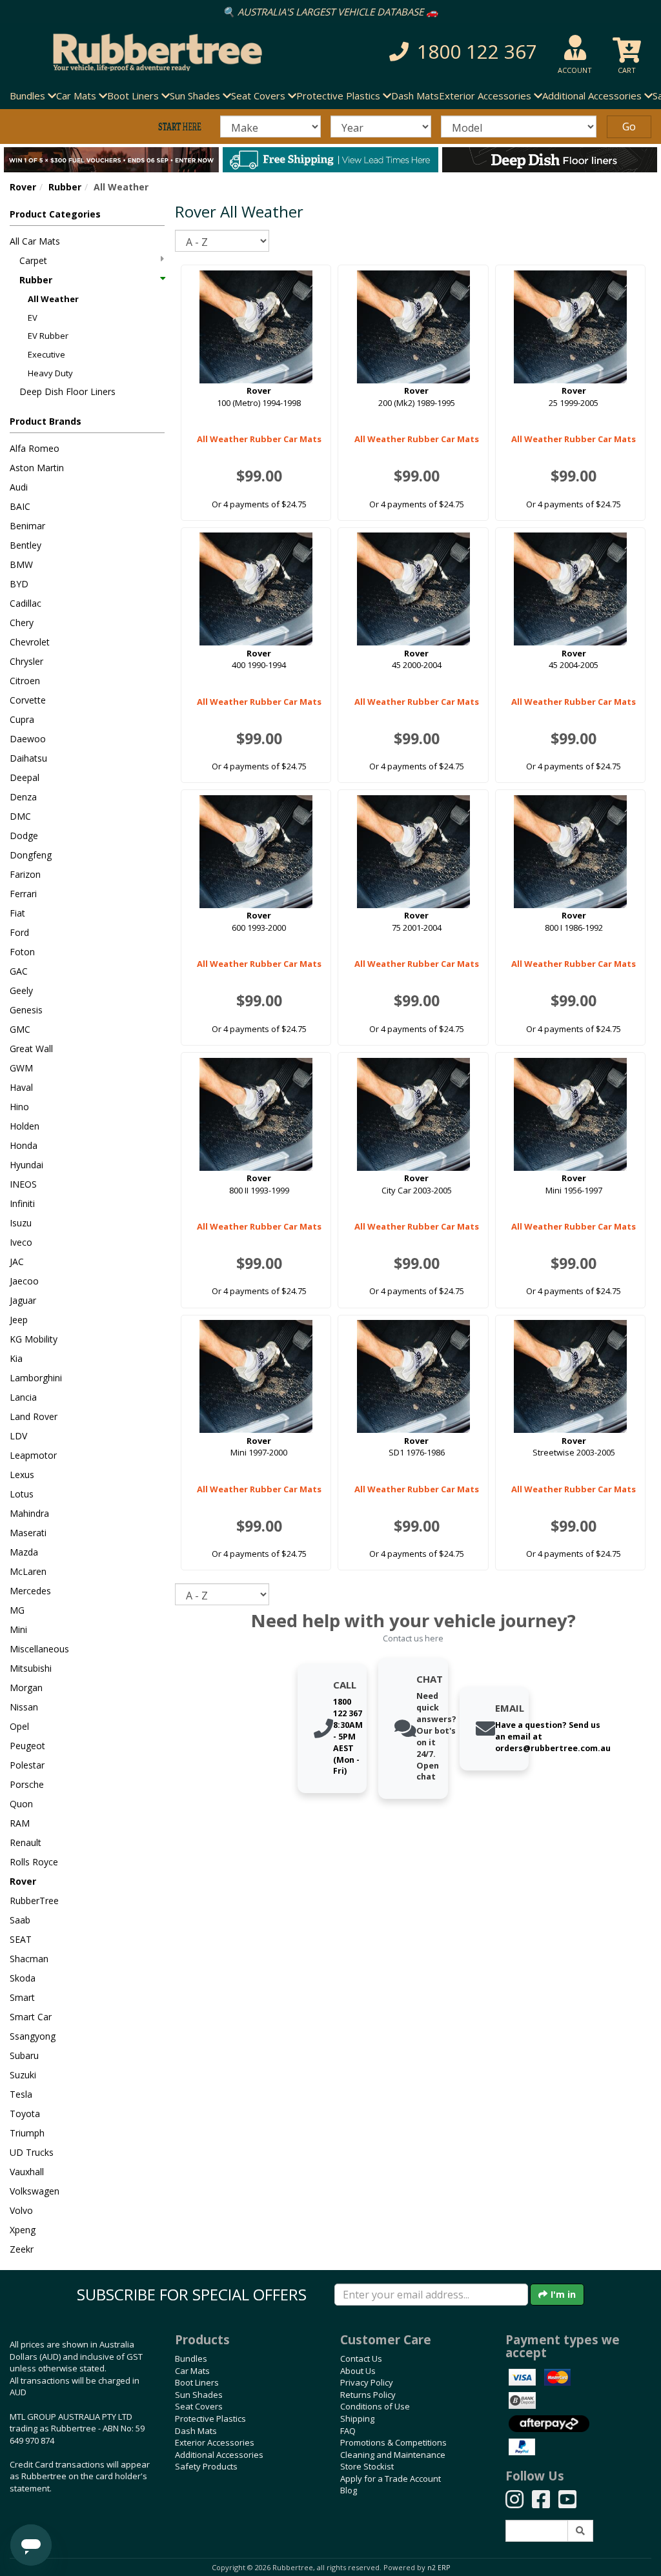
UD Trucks (32, 2152)
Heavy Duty (50, 373)
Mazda (24, 1552)
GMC (20, 1029)
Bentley (25, 545)
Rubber (65, 187)
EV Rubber (48, 336)
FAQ (348, 2431)
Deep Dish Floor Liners (67, 391)
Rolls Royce (34, 1862)
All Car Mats (35, 241)
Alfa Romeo (35, 448)
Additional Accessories (219, 2455)
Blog (349, 2490)
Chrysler (26, 661)
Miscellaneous (39, 1649)
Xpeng (23, 2230)
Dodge (24, 836)
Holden (25, 1126)
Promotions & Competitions (393, 2442)
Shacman (29, 1959)
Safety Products (206, 2466)
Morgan (26, 1688)
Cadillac (25, 603)
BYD (19, 584)
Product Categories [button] (55, 214)
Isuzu (21, 1223)
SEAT (21, 1939)
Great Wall (31, 1049)
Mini (18, 1629)
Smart (22, 1997)
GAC (19, 971)
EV (33, 318)
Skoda (23, 1978)
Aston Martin (37, 468)
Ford (19, 932)
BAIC (20, 506)
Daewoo (28, 739)
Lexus (22, 1475)
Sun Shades (199, 2395)
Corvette (28, 700)
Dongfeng (31, 855)
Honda (24, 1145)
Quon (21, 1804)
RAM (20, 1823)
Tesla (21, 2094)
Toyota (25, 2114)
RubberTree (34, 1901)
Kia (16, 1358)
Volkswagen (35, 2191)
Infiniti (22, 1203)
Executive (46, 354)
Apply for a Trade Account (391, 2479)
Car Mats (192, 2371)
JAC (17, 1262)
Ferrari (23, 894)
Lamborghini (36, 1378)
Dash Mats (415, 96)
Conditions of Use (375, 2406)
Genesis (26, 1010)
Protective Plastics (210, 2419)
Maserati (28, 1533)
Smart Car (31, 2017)
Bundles (191, 2358)
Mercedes (30, 1591)
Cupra (22, 719)
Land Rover (34, 1416)
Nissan (24, 1707)
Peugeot (27, 1746)
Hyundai (26, 1165)
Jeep (19, 1320)
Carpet (33, 260)
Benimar (27, 526)
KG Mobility (34, 1339)
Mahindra (29, 1513)
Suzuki (23, 2075)
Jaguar (23, 1300)
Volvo (21, 2210)
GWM (21, 1068)
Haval (21, 1087)
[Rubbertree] (151, 52)
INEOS (23, 1184)
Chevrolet (30, 642)
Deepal (25, 777)
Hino (19, 1107)
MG (17, 1610)
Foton (22, 952)
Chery (22, 623)
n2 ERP (439, 2568)
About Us (358, 2371)
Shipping (357, 2419)
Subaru (24, 2055)
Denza (23, 797)
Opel (19, 1726)
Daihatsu (28, 758)
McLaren (28, 1571)
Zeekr (22, 2249)
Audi (19, 487)
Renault (25, 1842)
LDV (18, 1436)
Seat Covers (199, 2406)
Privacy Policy (367, 2382)
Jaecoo (24, 1281)
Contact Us (361, 2358)
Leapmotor (33, 1455)
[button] (458, 52)
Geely (21, 990)
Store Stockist (367, 2466)
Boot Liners (197, 2382)
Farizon (25, 874)
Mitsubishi (31, 1668)
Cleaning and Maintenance (393, 2455)
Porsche (27, 1784)
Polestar (27, 1765)
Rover (23, 187)
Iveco (21, 1242)
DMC (20, 816)
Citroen (25, 681)
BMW (21, 564)
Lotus (22, 1494)
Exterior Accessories (215, 2442)
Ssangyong (33, 2036)
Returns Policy (368, 2395)
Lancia (23, 1397)
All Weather (53, 299)
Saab (20, 1920)
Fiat (17, 913)
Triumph (27, 2133)
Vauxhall (27, 2172)
